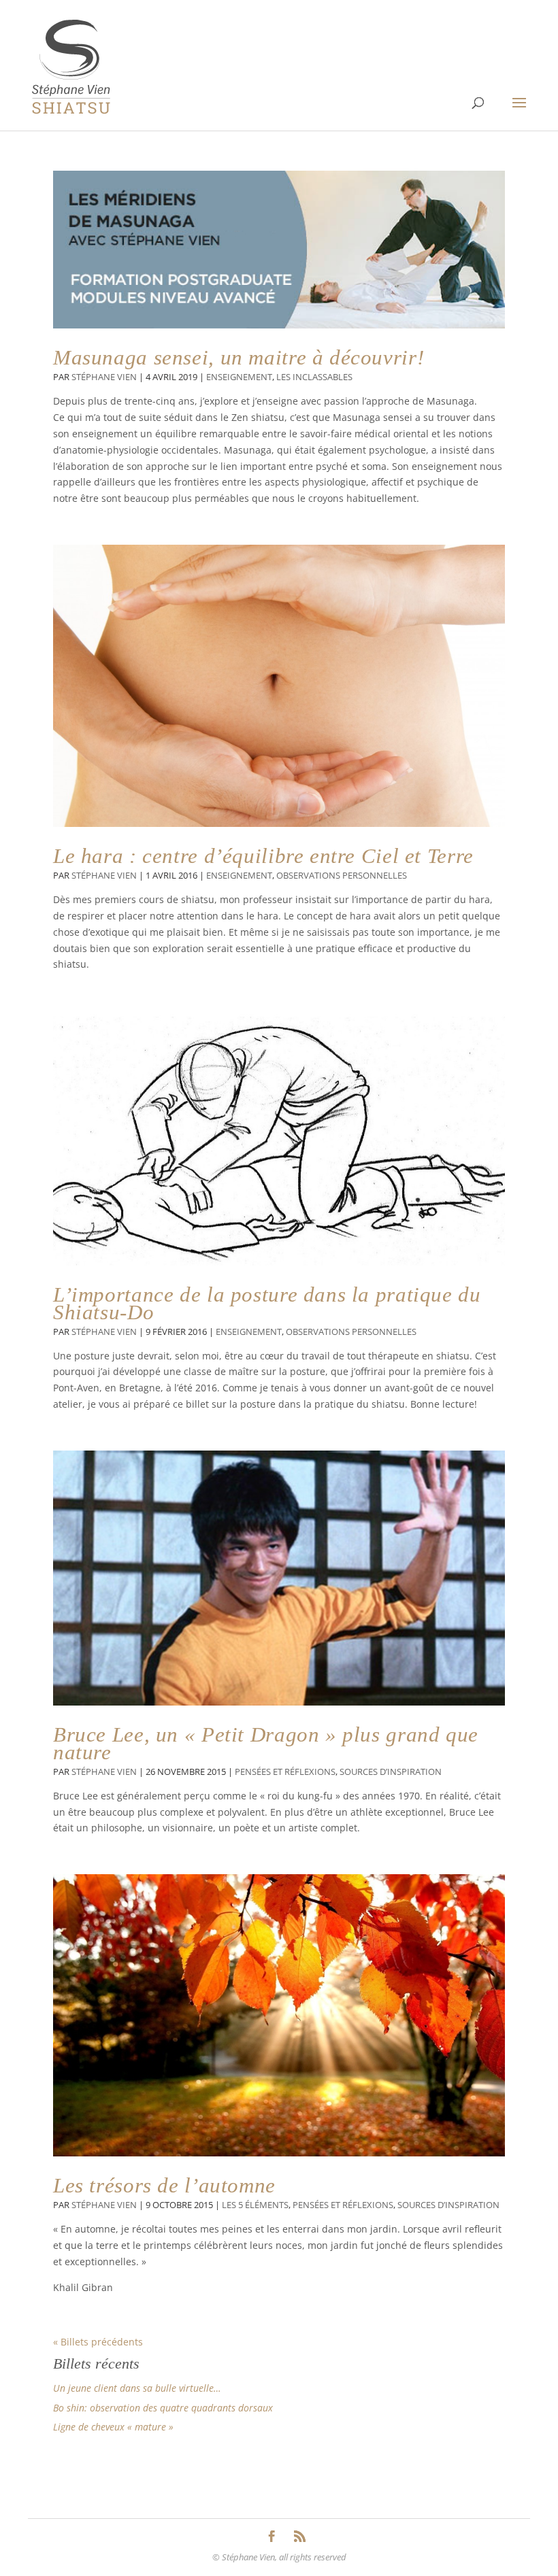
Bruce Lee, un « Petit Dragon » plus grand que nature (266, 1743)
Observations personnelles (342, 876)
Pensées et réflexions (285, 1772)
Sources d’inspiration (391, 1772)
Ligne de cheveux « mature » (113, 2427)
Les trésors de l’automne (164, 2185)
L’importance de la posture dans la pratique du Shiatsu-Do (267, 1303)
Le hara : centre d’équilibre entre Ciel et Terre (263, 856)
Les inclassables (314, 377)
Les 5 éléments (255, 2205)
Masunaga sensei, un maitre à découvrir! (239, 357)
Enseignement (239, 377)
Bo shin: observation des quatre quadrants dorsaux (163, 2408)
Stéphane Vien (104, 377)
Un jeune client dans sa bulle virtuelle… (137, 2388)
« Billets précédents (98, 2342)
